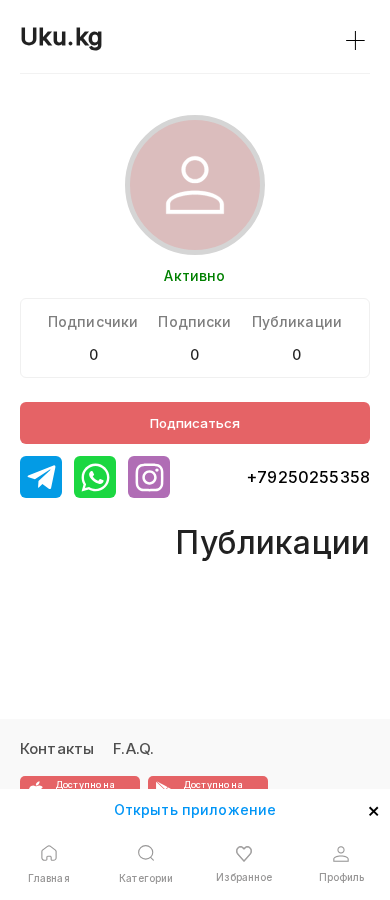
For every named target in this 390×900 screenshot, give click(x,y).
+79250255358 (308, 477)
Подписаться (195, 423)
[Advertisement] (97, 591)
